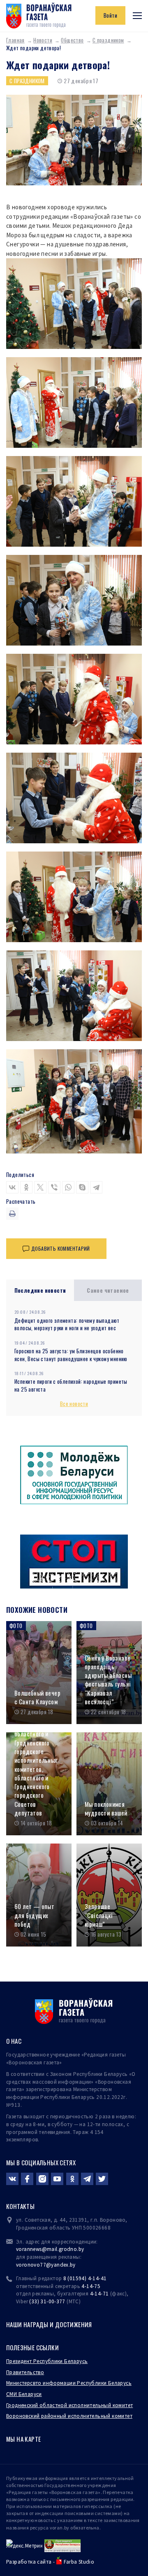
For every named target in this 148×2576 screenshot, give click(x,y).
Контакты (20, 2206)
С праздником (108, 40)
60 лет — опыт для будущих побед (34, 1915)
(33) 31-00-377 (47, 2301)
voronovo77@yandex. (43, 2265)
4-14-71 (99, 2294)
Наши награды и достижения (49, 2324)
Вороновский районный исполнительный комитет (69, 2416)
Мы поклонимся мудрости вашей (106, 1809)
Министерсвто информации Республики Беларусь (69, 2383)
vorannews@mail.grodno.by (50, 2249)
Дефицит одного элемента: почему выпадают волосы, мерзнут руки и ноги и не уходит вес (67, 1324)
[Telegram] (96, 1187)
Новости (43, 40)
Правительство (25, 2372)
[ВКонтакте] (12, 1187)
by (73, 2265)
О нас (14, 2041)
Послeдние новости (40, 1290)
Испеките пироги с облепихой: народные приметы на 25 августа (71, 1385)
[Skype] (82, 1187)
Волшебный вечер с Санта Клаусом (37, 1697)
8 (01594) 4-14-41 (85, 2278)
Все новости (74, 1404)
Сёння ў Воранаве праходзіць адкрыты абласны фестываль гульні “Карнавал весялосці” (108, 1680)
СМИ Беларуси (24, 2394)
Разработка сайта (29, 2562)
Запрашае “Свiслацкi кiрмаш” (99, 1915)
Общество (72, 40)
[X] (40, 1187)
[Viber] (54, 1187)
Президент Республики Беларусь (47, 2361)
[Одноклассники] (26, 1187)
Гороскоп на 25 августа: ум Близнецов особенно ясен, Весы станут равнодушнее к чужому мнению (71, 1355)
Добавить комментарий (61, 1248)
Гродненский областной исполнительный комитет (69, 2405)
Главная (15, 40)
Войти (110, 15)
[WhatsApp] (68, 1187)
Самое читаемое (108, 1290)
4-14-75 (91, 2286)
